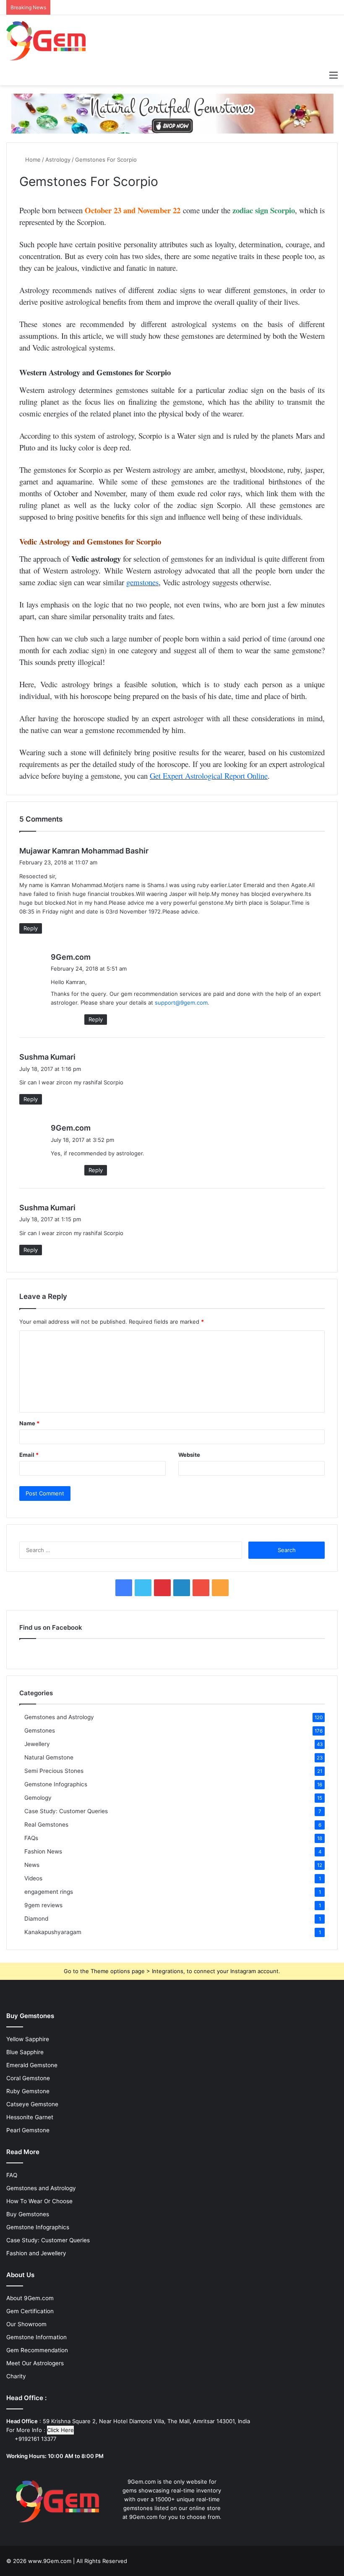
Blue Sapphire (25, 2052)
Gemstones (40, 1730)
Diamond (36, 1919)
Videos (33, 1878)
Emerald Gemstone (32, 2065)
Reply (31, 928)
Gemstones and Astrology (59, 1717)
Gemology (38, 1798)
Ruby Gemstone (28, 2091)
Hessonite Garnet (30, 2117)
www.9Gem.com (50, 2561)
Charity (16, 2376)
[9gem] (46, 41)
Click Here (60, 2430)
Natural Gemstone (49, 1757)
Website (189, 1455)
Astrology (58, 160)
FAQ (12, 2175)
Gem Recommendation (37, 2350)
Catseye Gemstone (32, 2104)
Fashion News (43, 1851)
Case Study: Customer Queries (66, 1811)
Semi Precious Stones (54, 1771)
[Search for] (319, 75)
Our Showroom (26, 2324)
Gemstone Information (36, 2337)
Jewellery (37, 1744)
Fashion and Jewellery (36, 2253)
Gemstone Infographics (56, 1784)
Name (29, 1423)
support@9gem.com (181, 1003)
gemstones (142, 582)
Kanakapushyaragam (53, 1932)
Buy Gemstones (28, 2214)
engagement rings (49, 1892)
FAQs (31, 1838)
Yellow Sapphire (28, 2039)
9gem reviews (43, 1905)
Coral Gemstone (28, 2078)
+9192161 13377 (35, 2439)
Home (32, 160)
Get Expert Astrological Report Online (209, 776)
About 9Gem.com (30, 2298)
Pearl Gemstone (28, 2130)
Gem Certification (30, 2311)
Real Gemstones (46, 1825)
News (32, 1865)
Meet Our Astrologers (35, 2363)
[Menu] (334, 75)
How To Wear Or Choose (39, 2201)
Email (29, 1455)
